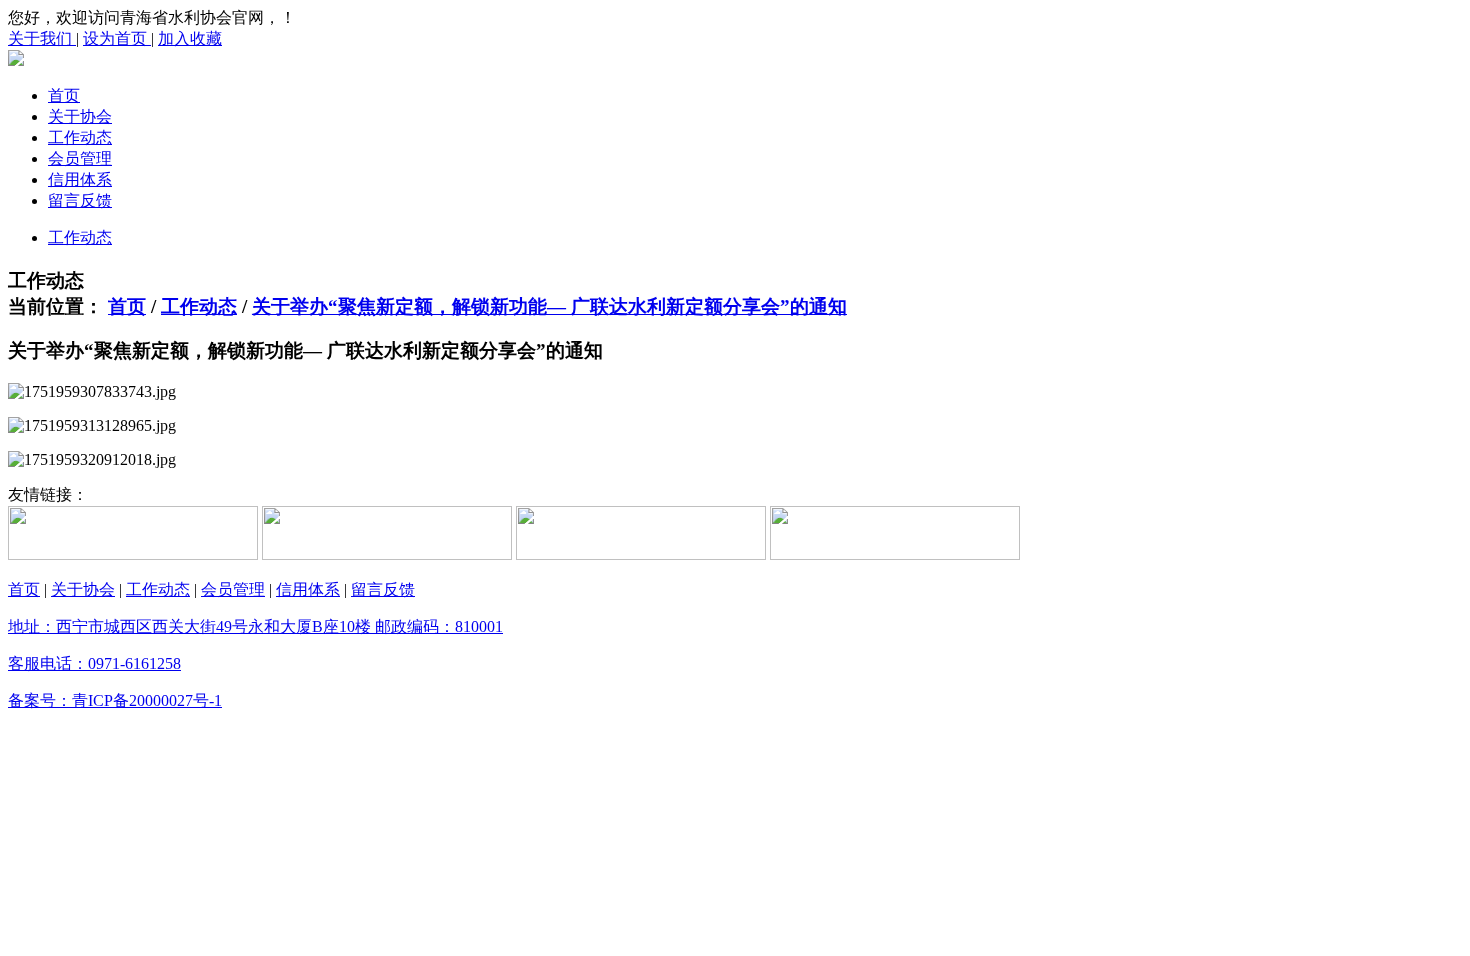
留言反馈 (80, 200)
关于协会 (80, 116)
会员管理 (80, 158)
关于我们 (42, 38)
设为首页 (117, 38)
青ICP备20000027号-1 (147, 700)
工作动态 (80, 137)
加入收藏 (190, 38)
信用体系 (80, 179)
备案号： (40, 700)
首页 (64, 95)
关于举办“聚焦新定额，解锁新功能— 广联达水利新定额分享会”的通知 (549, 306)
